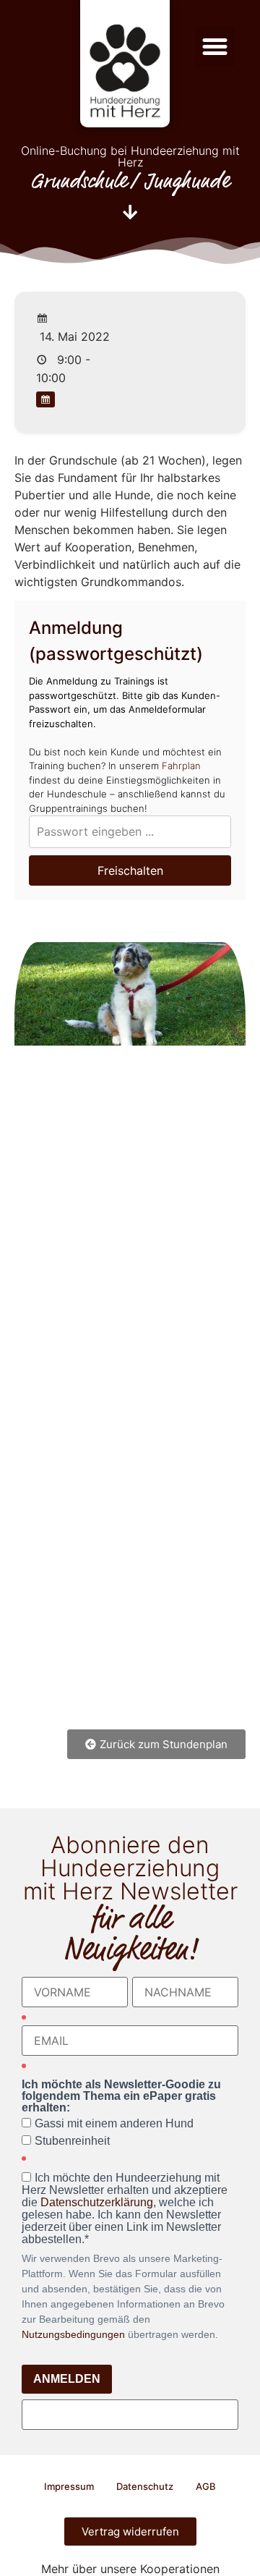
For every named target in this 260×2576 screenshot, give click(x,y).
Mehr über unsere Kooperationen (130, 2569)
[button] (215, 47)
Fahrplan (181, 766)
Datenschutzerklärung (97, 2202)
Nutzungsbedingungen (73, 2334)
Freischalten (130, 870)
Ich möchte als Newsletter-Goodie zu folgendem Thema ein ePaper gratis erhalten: (121, 2096)
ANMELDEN (67, 2379)
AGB (206, 2486)
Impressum (69, 2486)
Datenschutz (145, 2486)
